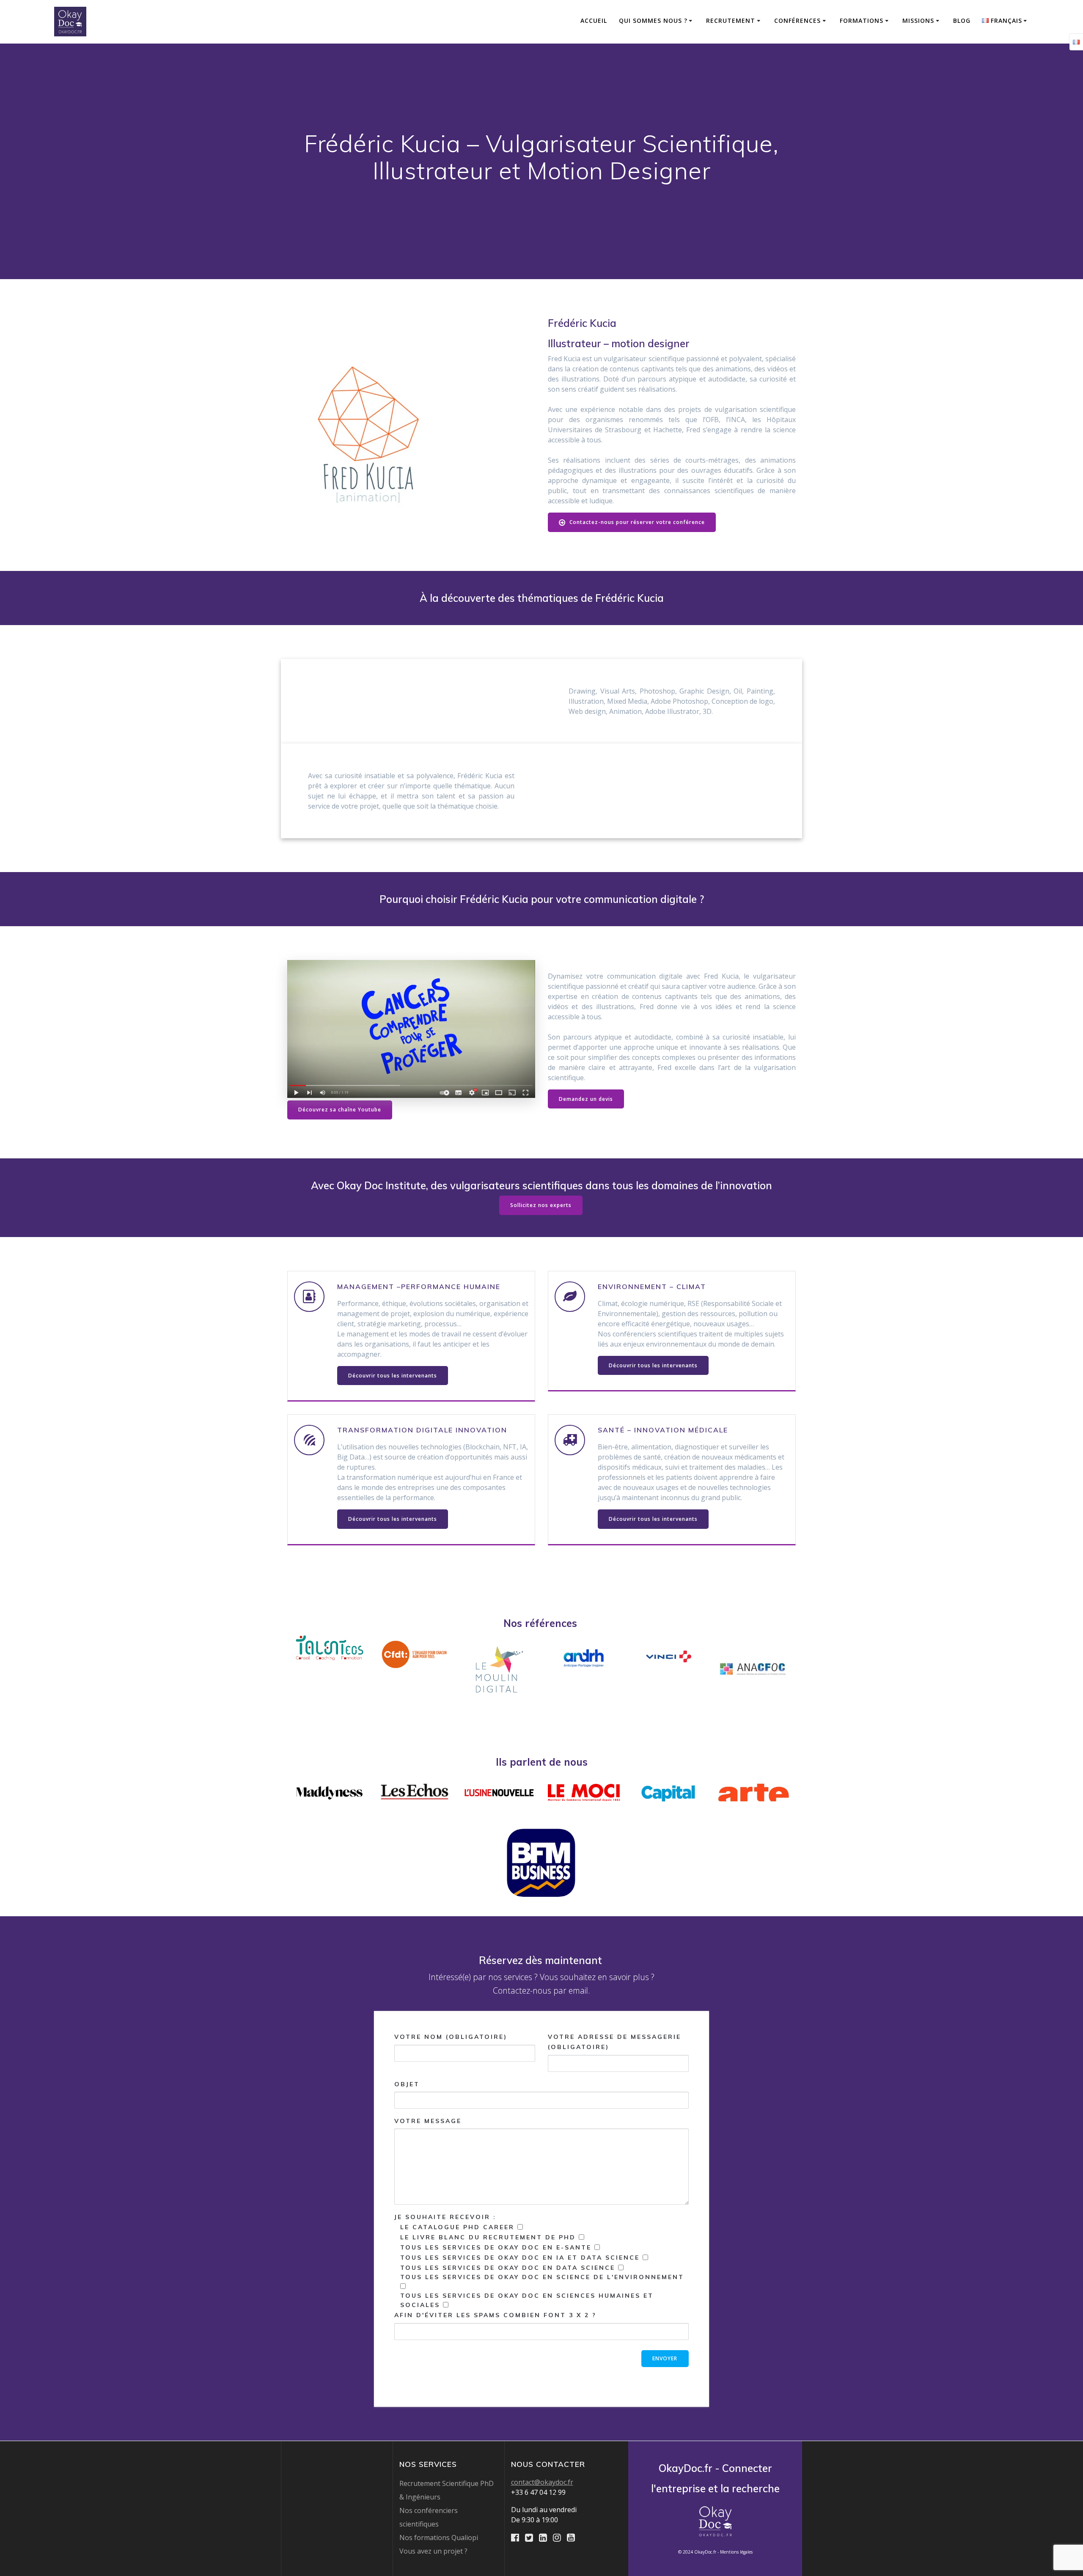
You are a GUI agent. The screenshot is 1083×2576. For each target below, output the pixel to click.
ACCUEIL (594, 21)
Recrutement (731, 21)
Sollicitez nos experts (541, 1205)
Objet (407, 2084)
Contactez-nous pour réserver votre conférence (636, 522)
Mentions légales (736, 2552)
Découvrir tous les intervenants (393, 1376)
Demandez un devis (586, 1099)
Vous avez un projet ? (433, 2551)
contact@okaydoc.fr (542, 2482)
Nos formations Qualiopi (439, 2538)
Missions (918, 21)
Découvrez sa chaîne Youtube (340, 1110)
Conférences (797, 21)
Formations (862, 21)
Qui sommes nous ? (653, 21)
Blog (962, 21)
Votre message (428, 2121)
